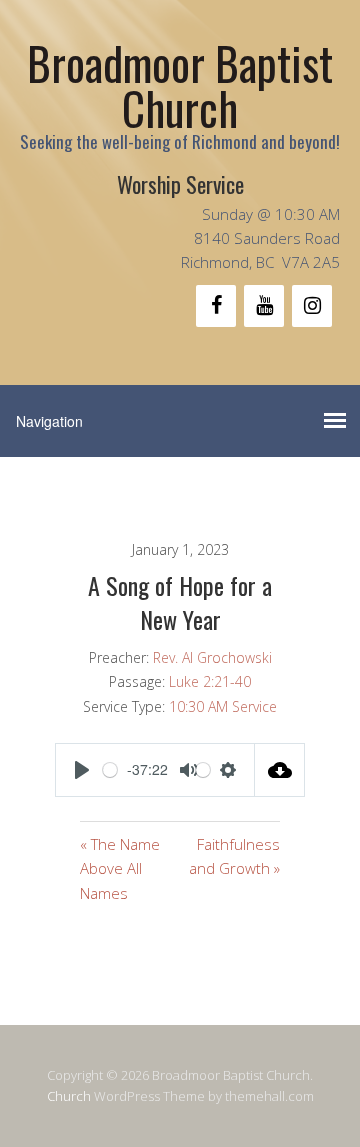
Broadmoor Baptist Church (180, 85)
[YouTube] (264, 306)
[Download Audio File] (280, 770)
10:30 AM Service (223, 706)
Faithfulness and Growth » (234, 856)
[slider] (105, 770)
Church (69, 1096)
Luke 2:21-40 (210, 681)
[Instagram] (312, 306)
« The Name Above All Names (120, 868)
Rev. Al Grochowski (212, 657)
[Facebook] (216, 306)
